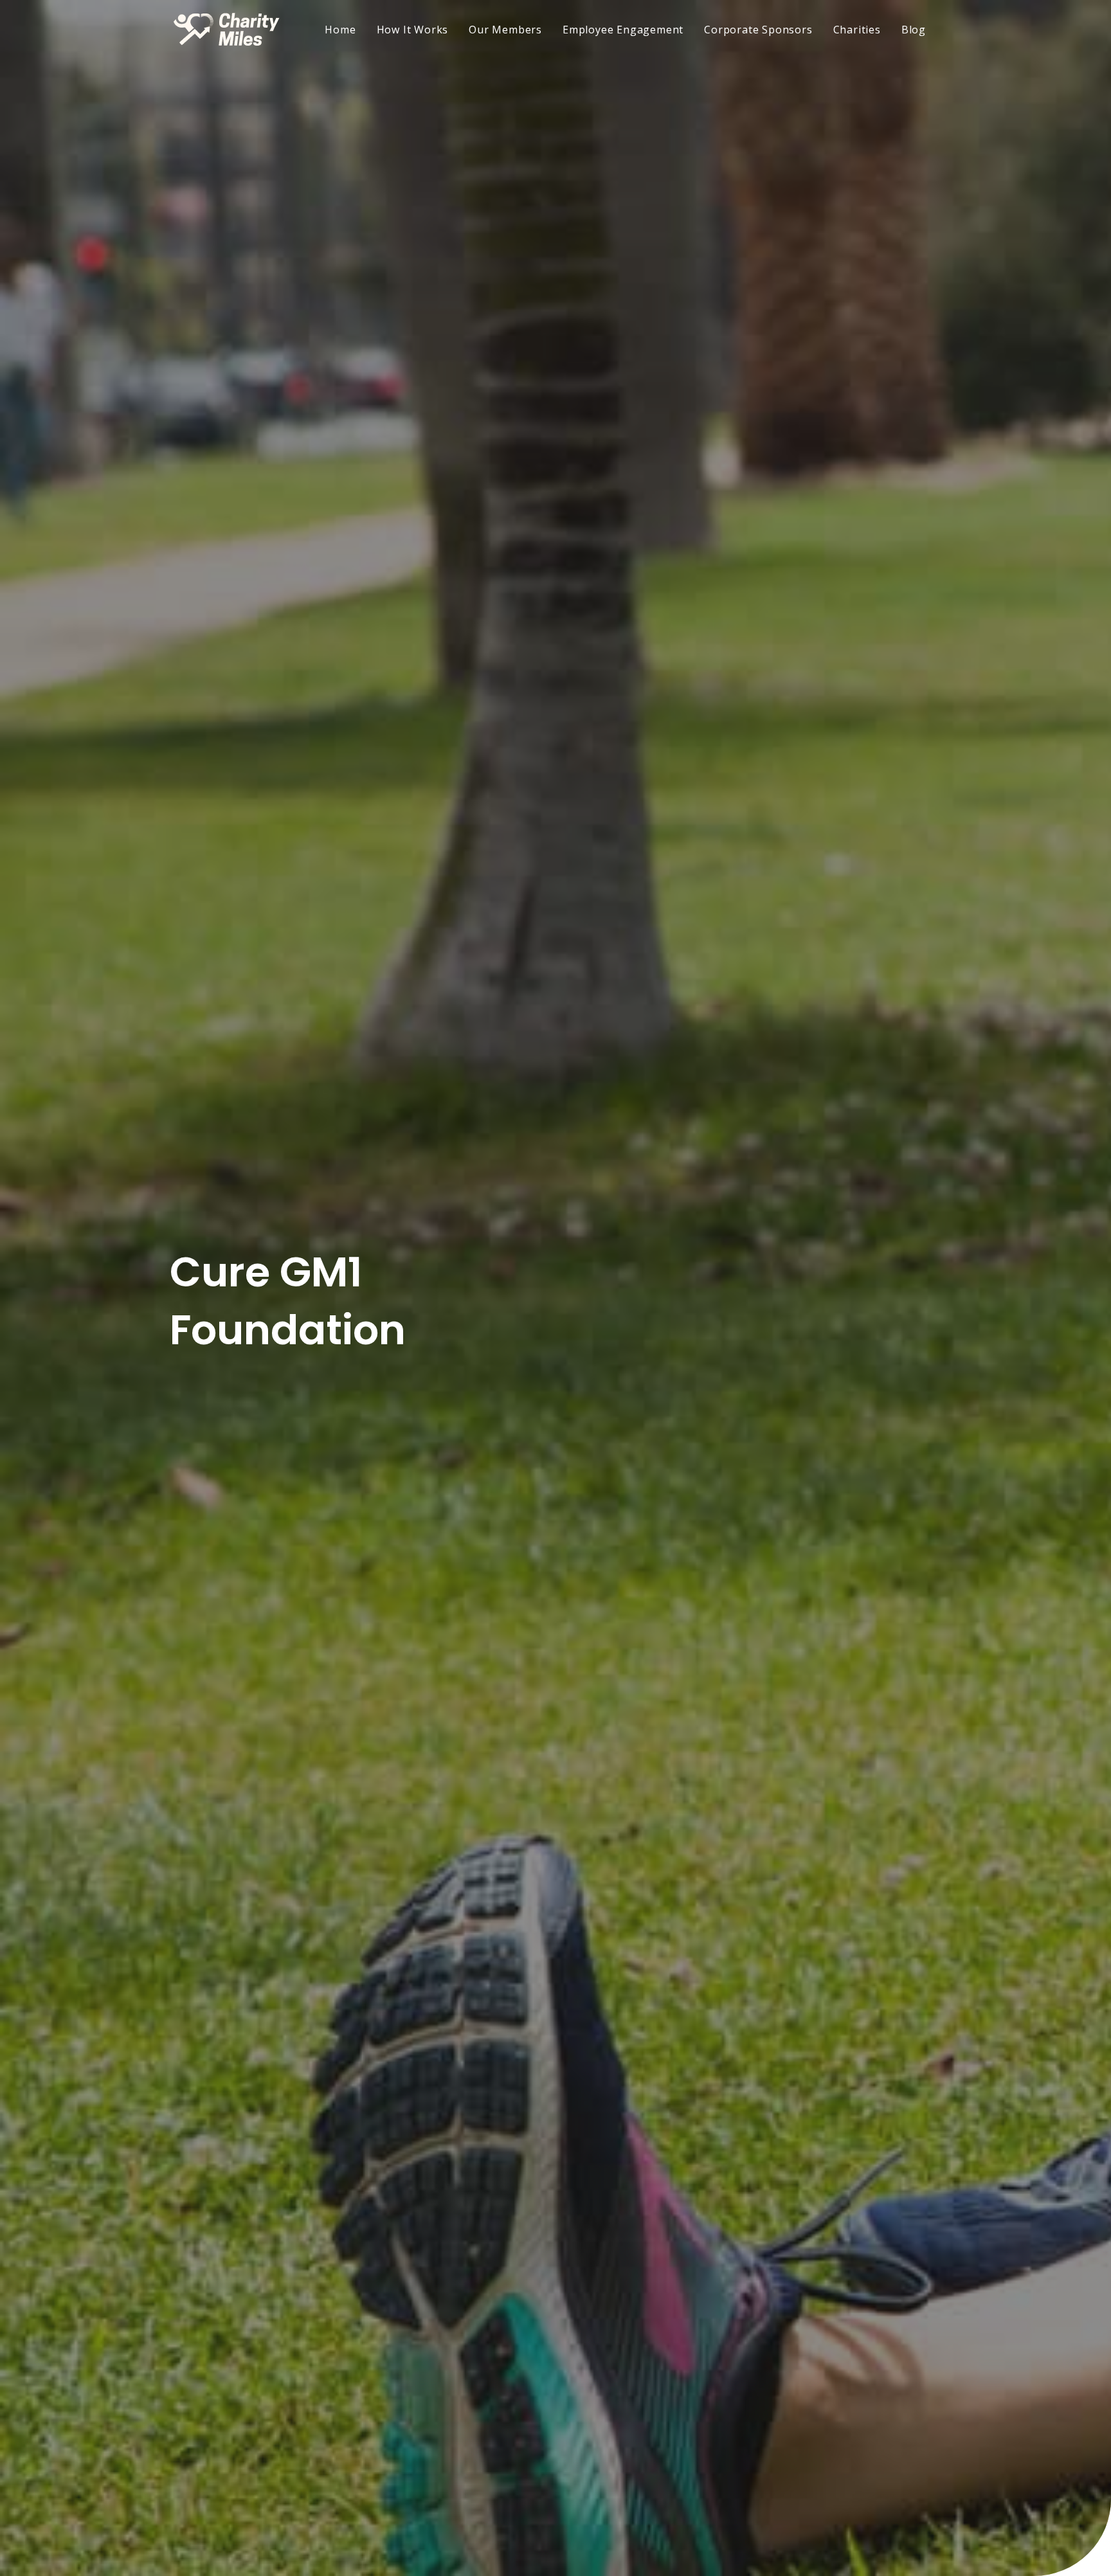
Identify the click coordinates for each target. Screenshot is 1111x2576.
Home (340, 30)
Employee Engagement (623, 30)
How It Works (413, 30)
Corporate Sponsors (758, 30)
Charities (857, 30)
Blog (914, 30)
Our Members (505, 30)
